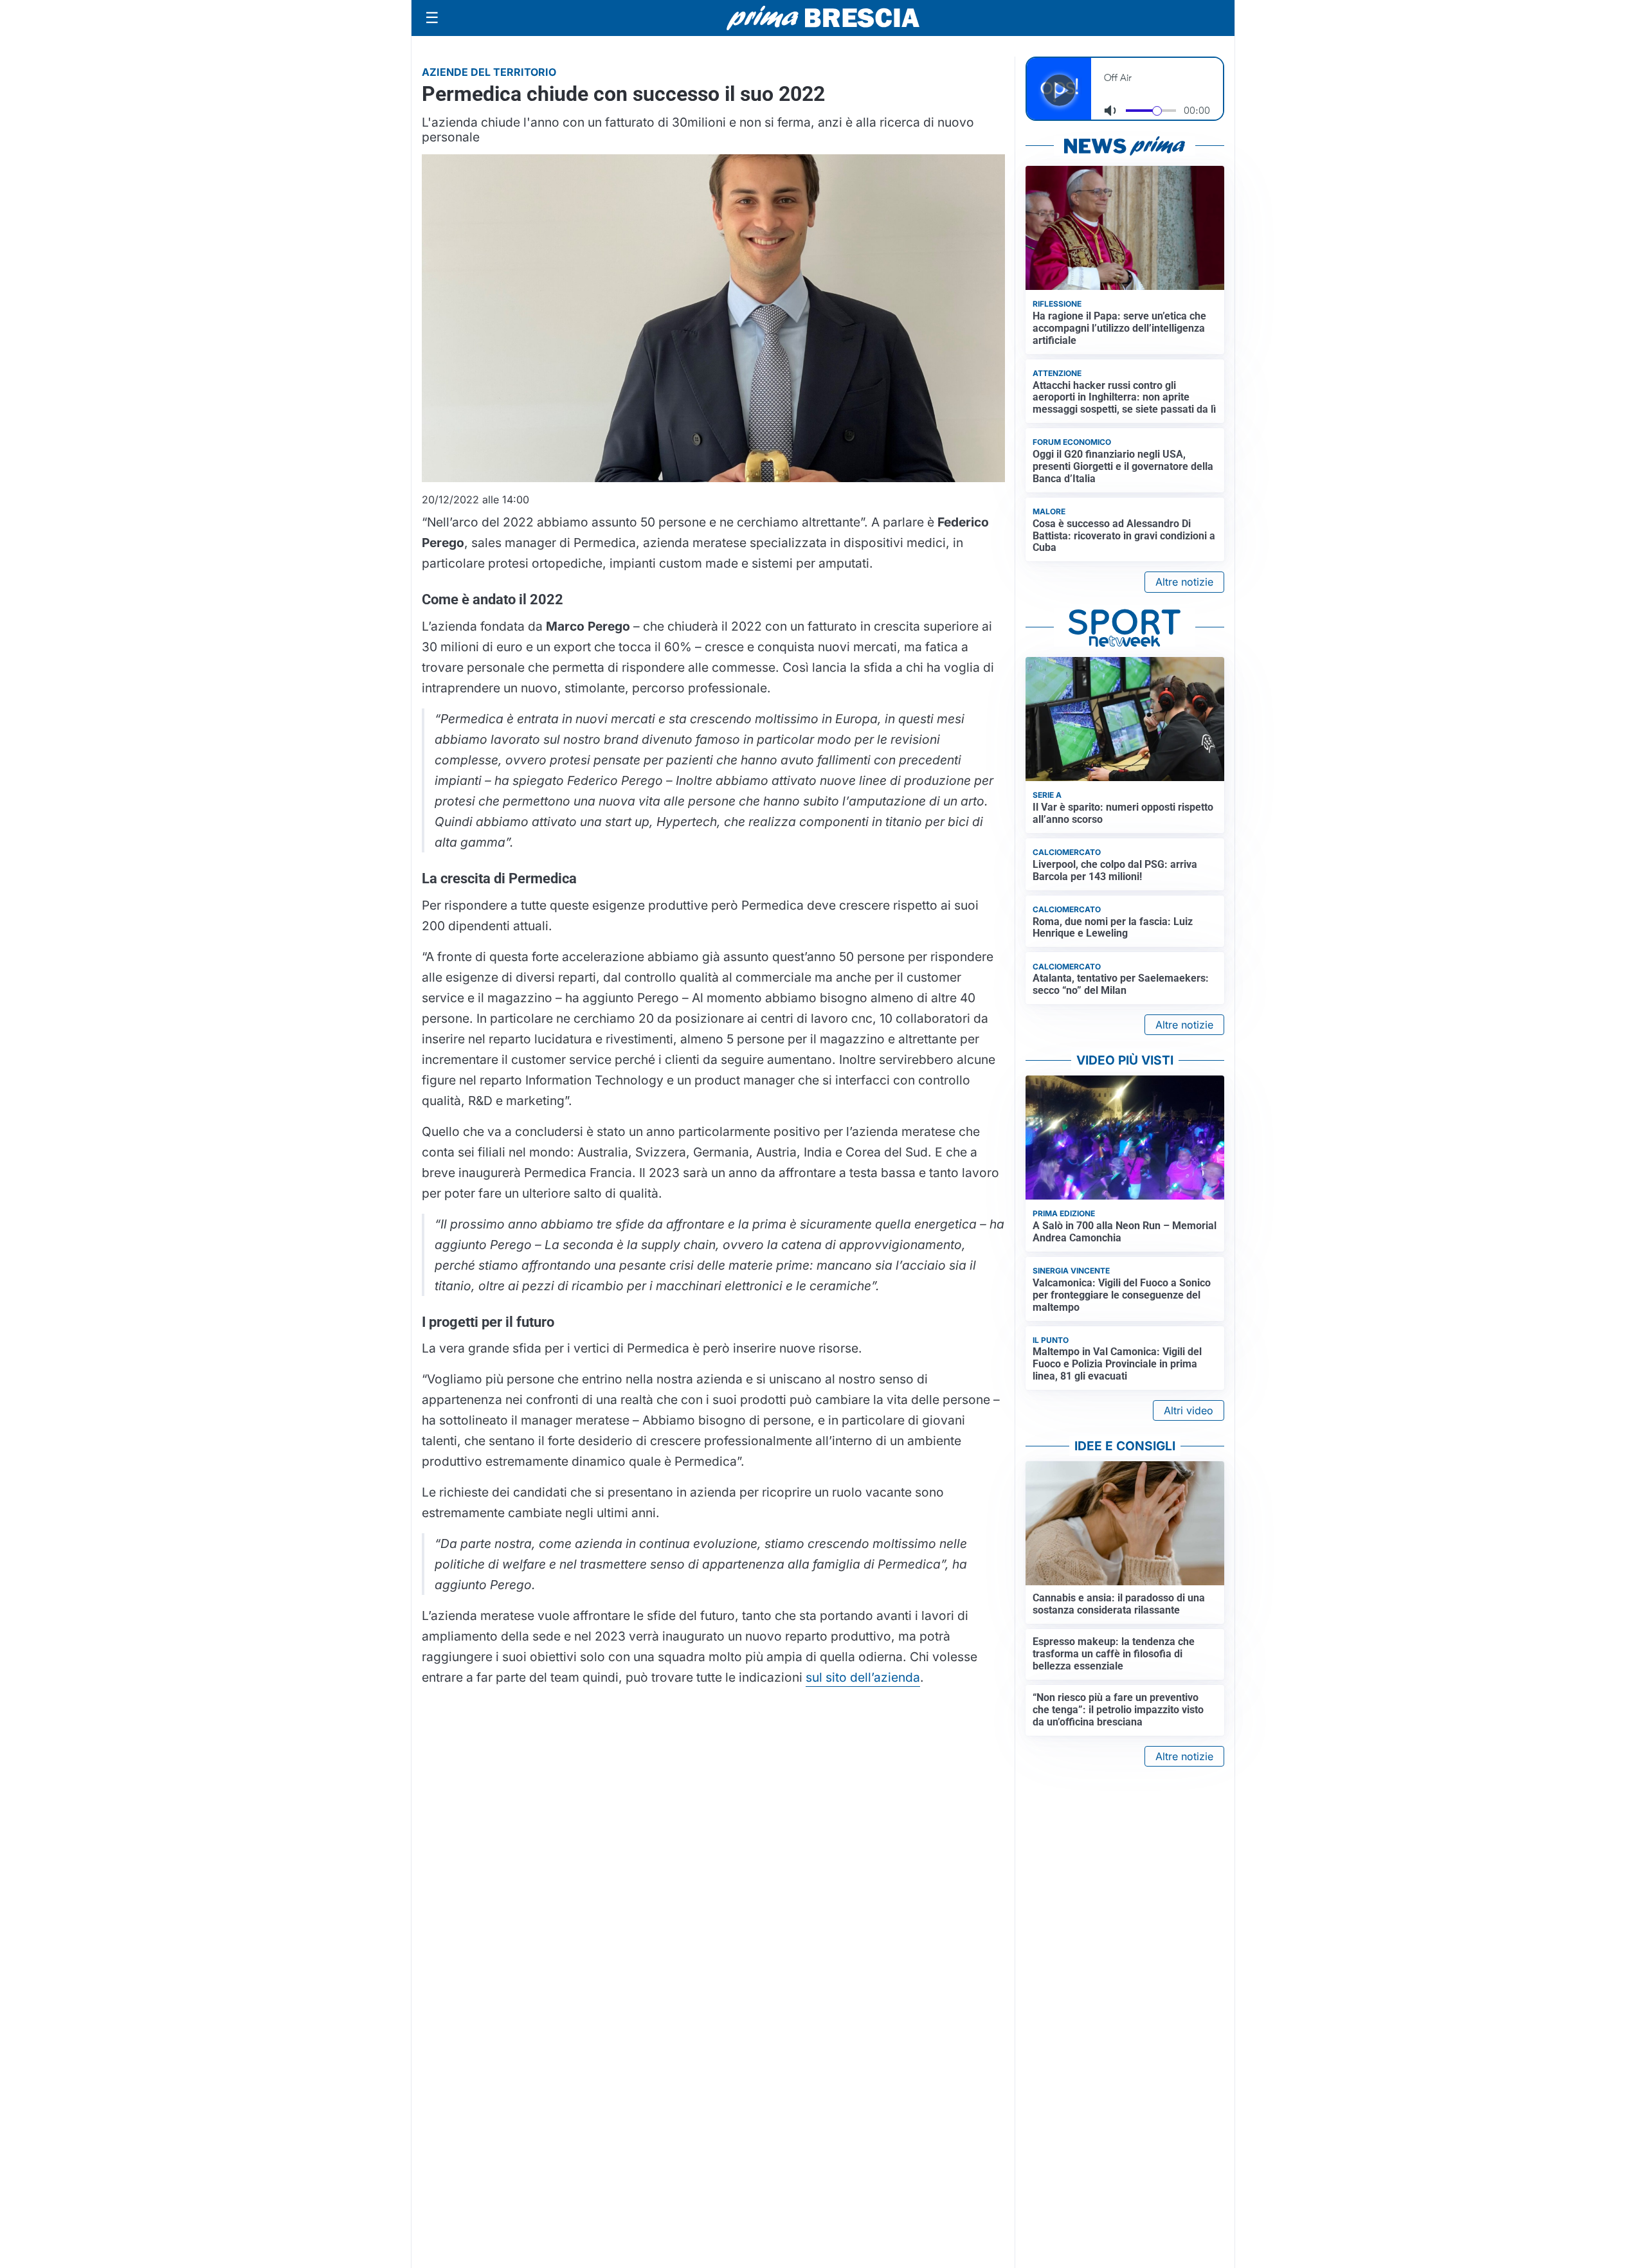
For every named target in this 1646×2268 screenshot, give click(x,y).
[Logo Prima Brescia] (823, 18)
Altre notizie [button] (1184, 582)
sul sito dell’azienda (863, 1677)
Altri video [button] (1189, 1410)
